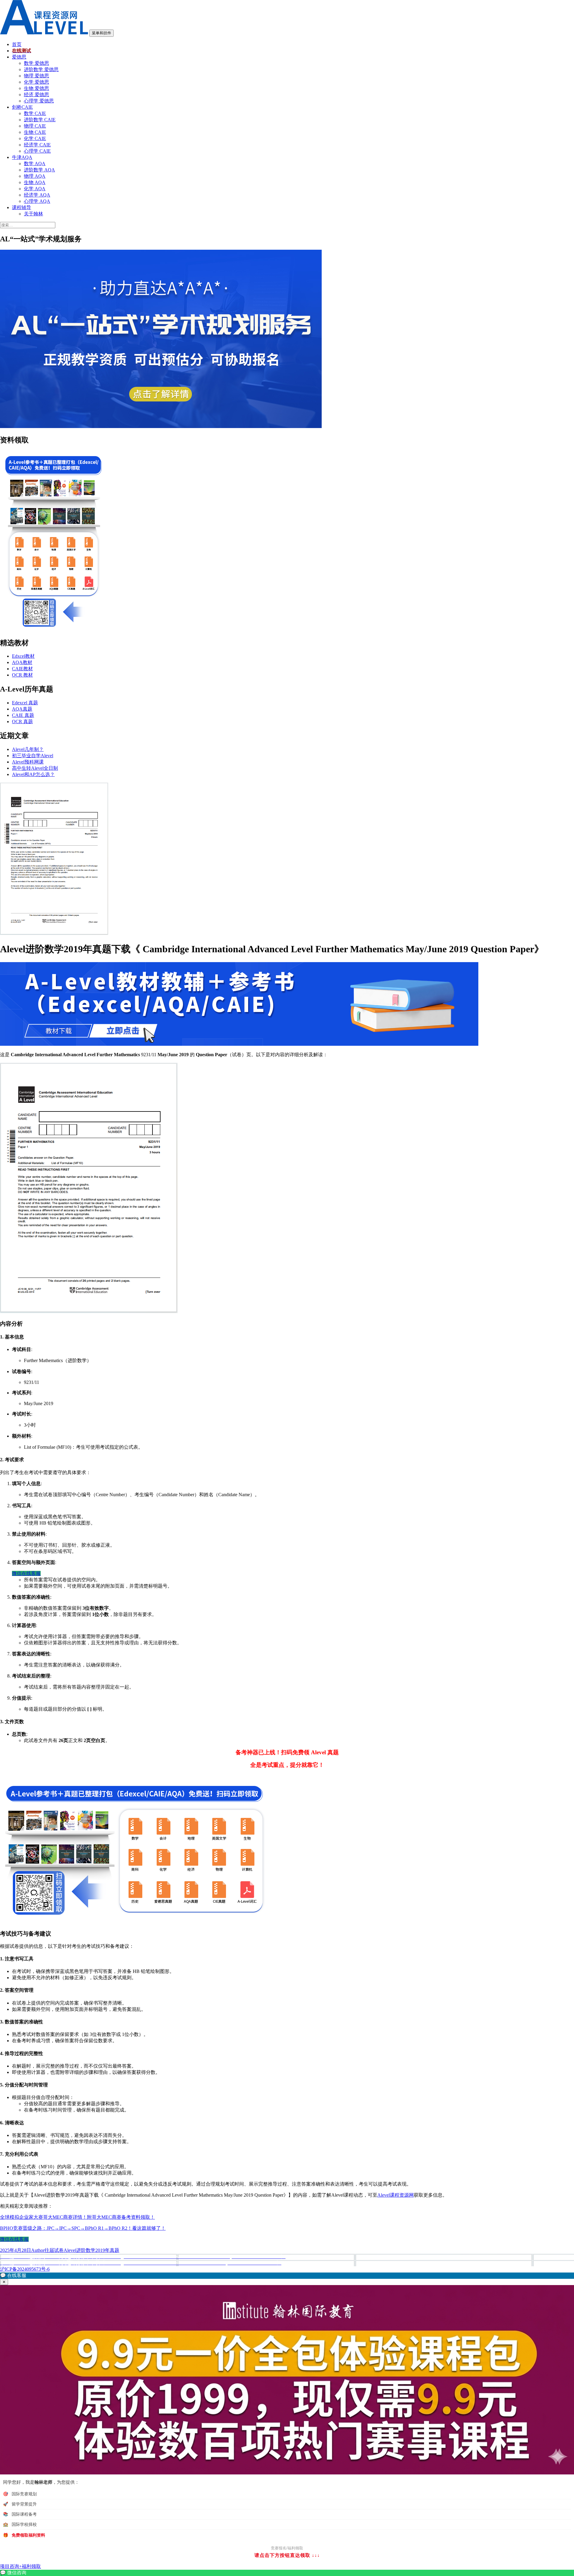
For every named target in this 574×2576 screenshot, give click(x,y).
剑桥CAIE (22, 107)
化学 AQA (35, 189)
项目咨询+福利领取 (20, 2566)
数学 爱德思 (36, 63)
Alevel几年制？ (28, 749)
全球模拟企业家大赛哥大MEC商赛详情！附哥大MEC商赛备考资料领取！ (77, 2217)
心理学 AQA (37, 201)
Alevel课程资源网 (396, 2195)
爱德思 (19, 57)
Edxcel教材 (23, 656)
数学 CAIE (35, 113)
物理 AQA (35, 176)
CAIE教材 (22, 669)
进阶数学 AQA (39, 170)
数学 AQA (35, 164)
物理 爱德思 (36, 76)
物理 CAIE (35, 126)
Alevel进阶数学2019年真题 (91, 2250)
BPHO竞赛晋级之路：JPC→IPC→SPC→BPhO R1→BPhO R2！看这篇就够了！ (83, 2228)
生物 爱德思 (36, 88)
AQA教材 (22, 662)
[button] (287, 2276)
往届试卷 (54, 2250)
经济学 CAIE (37, 145)
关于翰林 (33, 214)
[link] (287, 2573)
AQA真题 (22, 709)
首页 (17, 44)
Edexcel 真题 (25, 703)
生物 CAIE (35, 132)
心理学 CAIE (37, 151)
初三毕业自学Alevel (33, 756)
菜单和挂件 (101, 33)
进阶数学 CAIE (40, 120)
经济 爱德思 (36, 95)
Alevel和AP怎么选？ (33, 774)
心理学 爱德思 (39, 101)
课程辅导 (22, 207)
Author (38, 2250)
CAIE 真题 (23, 715)
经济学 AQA (37, 195)
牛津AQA (22, 157)
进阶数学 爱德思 (41, 69)
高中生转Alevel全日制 (35, 768)
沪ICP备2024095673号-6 (25, 2269)
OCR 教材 (22, 675)
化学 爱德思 (36, 82)
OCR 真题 (22, 722)
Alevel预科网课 (28, 762)
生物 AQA (35, 182)
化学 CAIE (35, 138)
